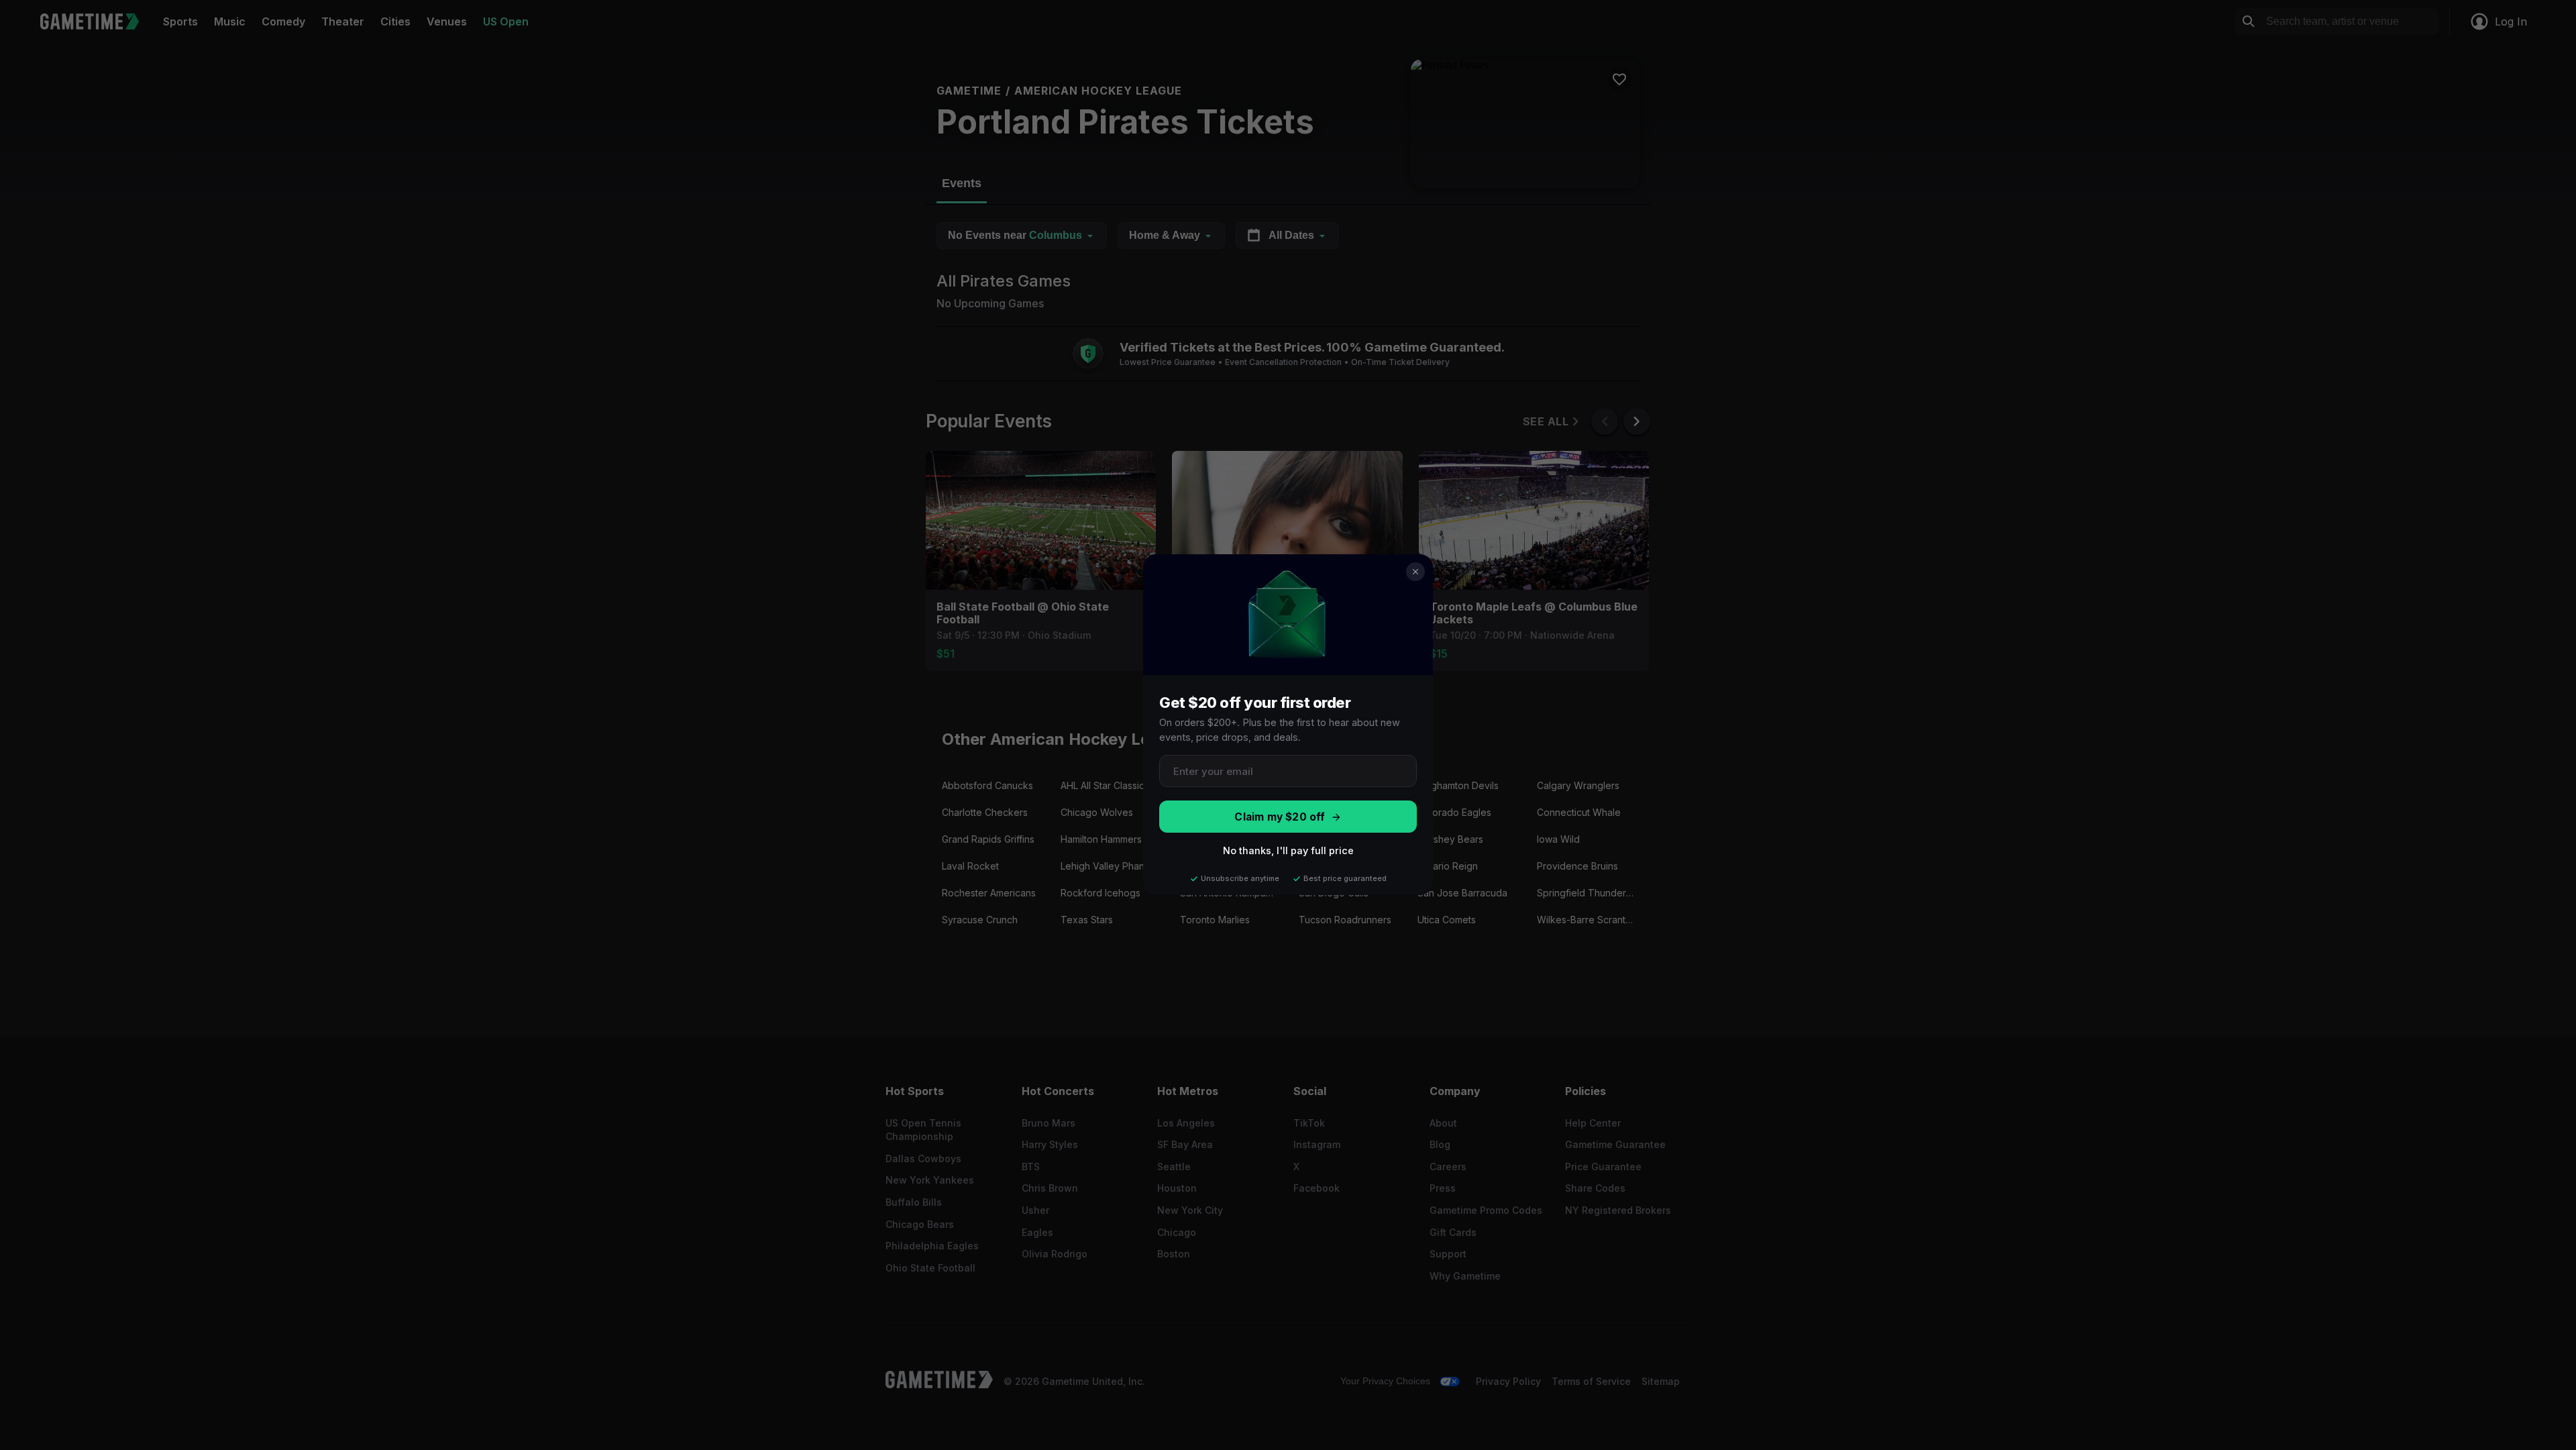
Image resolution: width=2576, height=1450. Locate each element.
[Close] (1415, 572)
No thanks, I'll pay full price (1288, 851)
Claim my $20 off (1280, 817)
